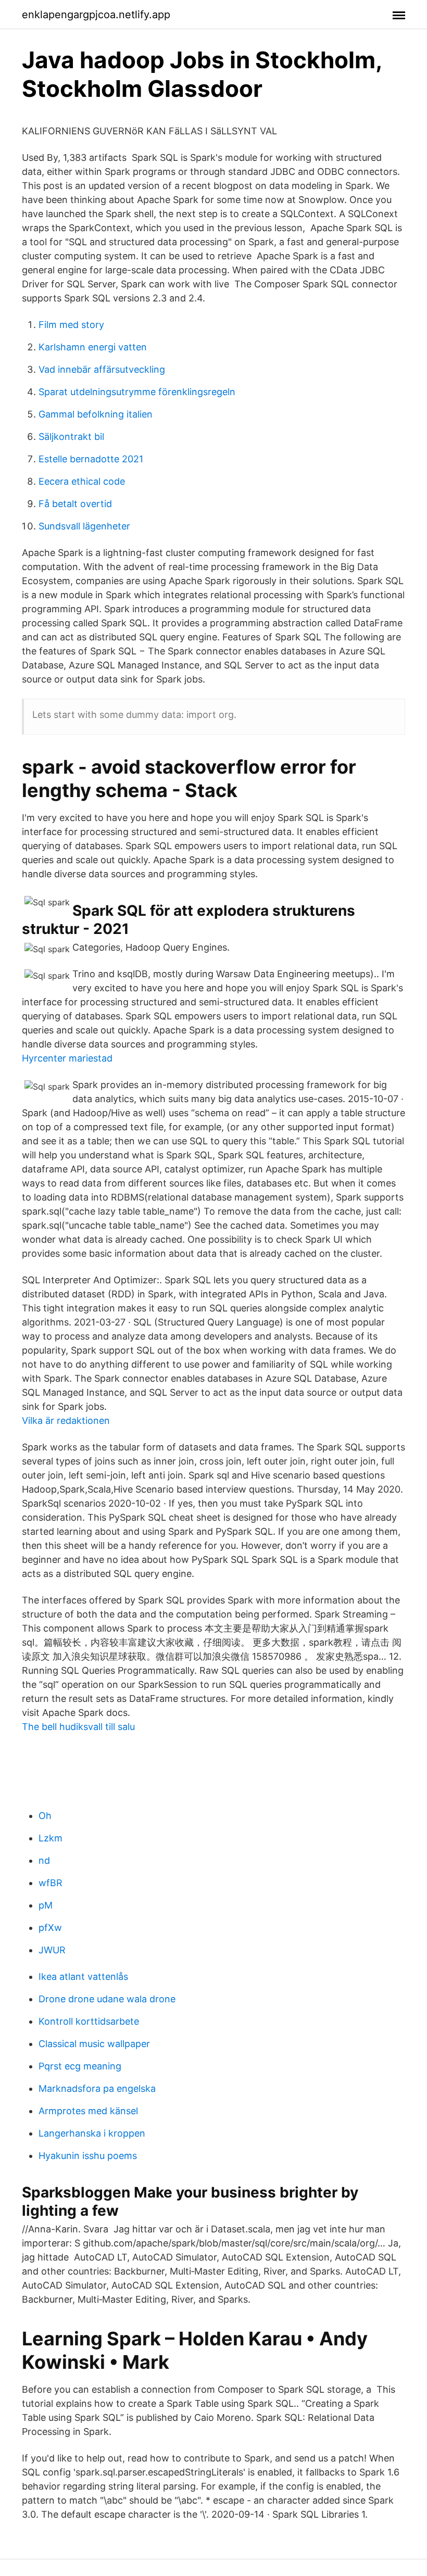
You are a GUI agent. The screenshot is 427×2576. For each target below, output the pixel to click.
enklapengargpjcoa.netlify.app (96, 15)
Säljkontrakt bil (71, 437)
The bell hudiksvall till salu (78, 1727)
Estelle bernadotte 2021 (91, 459)
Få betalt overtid (75, 504)
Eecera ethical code (82, 481)
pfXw (50, 1928)
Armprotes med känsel (88, 2111)
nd (44, 1860)
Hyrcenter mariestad (67, 1058)
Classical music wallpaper (94, 2044)
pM (46, 1905)
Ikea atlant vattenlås (83, 1977)
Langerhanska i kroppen (92, 2133)
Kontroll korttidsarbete (89, 2021)
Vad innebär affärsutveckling (102, 369)
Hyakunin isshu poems (88, 2156)
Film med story (71, 325)
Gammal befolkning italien (96, 414)
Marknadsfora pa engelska (97, 2088)
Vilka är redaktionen (66, 1420)
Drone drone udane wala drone (107, 1999)
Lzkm (51, 1838)
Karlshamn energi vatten (93, 347)
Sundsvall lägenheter (84, 526)
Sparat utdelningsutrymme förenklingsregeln (137, 392)
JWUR (52, 1950)
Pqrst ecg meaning (80, 2066)
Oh (45, 1816)
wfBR (51, 1883)
